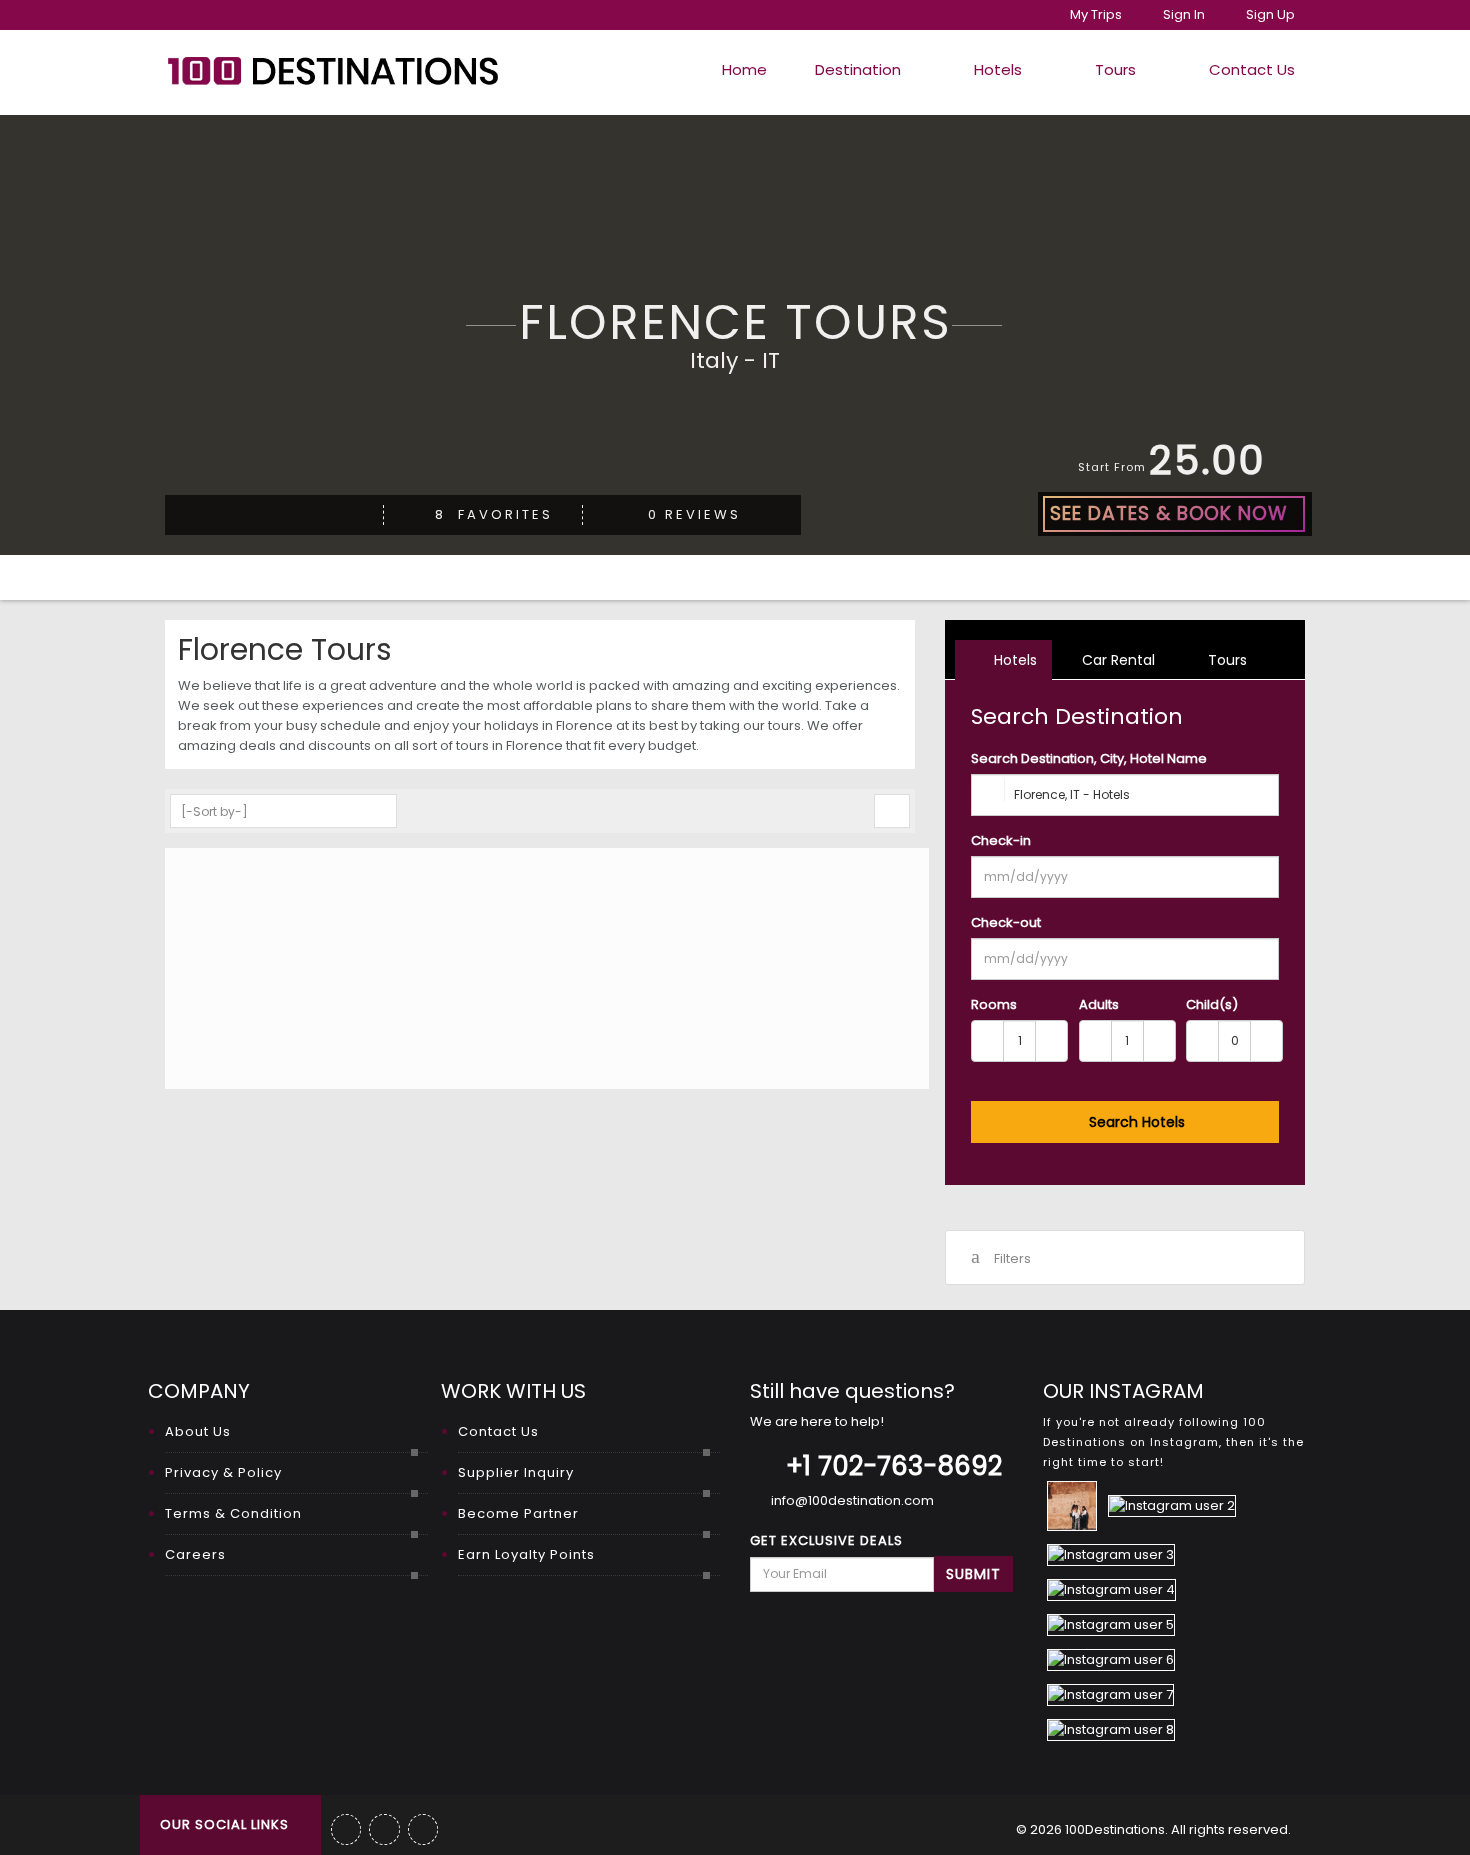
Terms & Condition (233, 1513)
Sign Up (1269, 14)
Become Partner (518, 1513)
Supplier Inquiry (516, 1472)
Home (742, 70)
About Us (198, 1431)
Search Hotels (1135, 1122)
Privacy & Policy (223, 1472)
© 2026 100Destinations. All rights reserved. (1153, 1829)
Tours (1115, 70)
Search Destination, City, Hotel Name (1089, 758)
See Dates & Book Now (1169, 513)
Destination (858, 70)
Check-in (1001, 840)
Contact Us (1250, 70)
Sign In (1182, 14)
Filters (1012, 1258)
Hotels (998, 70)
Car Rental (1116, 660)
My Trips (1096, 14)
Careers (195, 1554)
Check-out (1006, 922)
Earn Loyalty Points (526, 1554)
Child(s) (1212, 1004)
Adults (1099, 1004)
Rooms (994, 1004)
